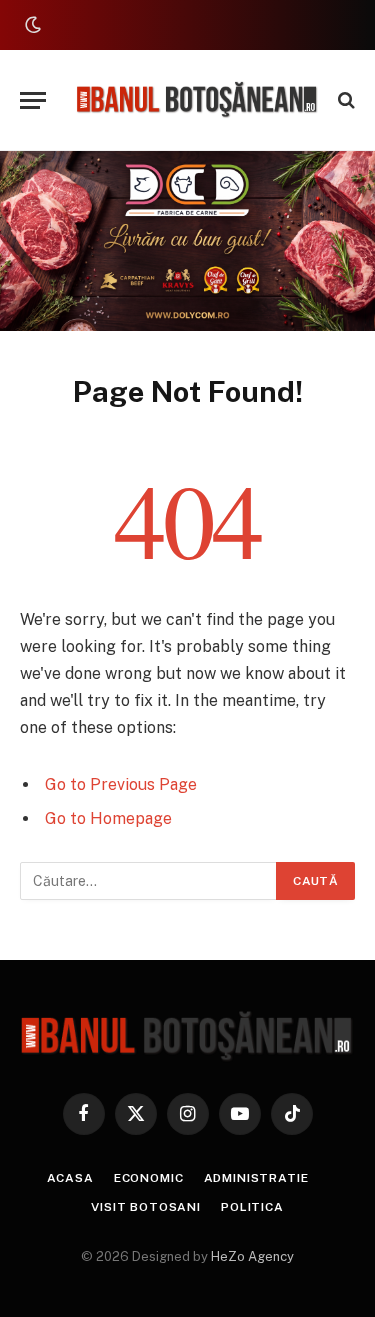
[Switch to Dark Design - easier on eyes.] (31, 25)
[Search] (344, 100)
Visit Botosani (146, 1207)
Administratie (256, 1178)
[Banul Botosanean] (197, 100)
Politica (252, 1207)
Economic (149, 1178)
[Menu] (33, 100)
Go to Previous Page (121, 784)
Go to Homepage (108, 818)
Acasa (70, 1178)
